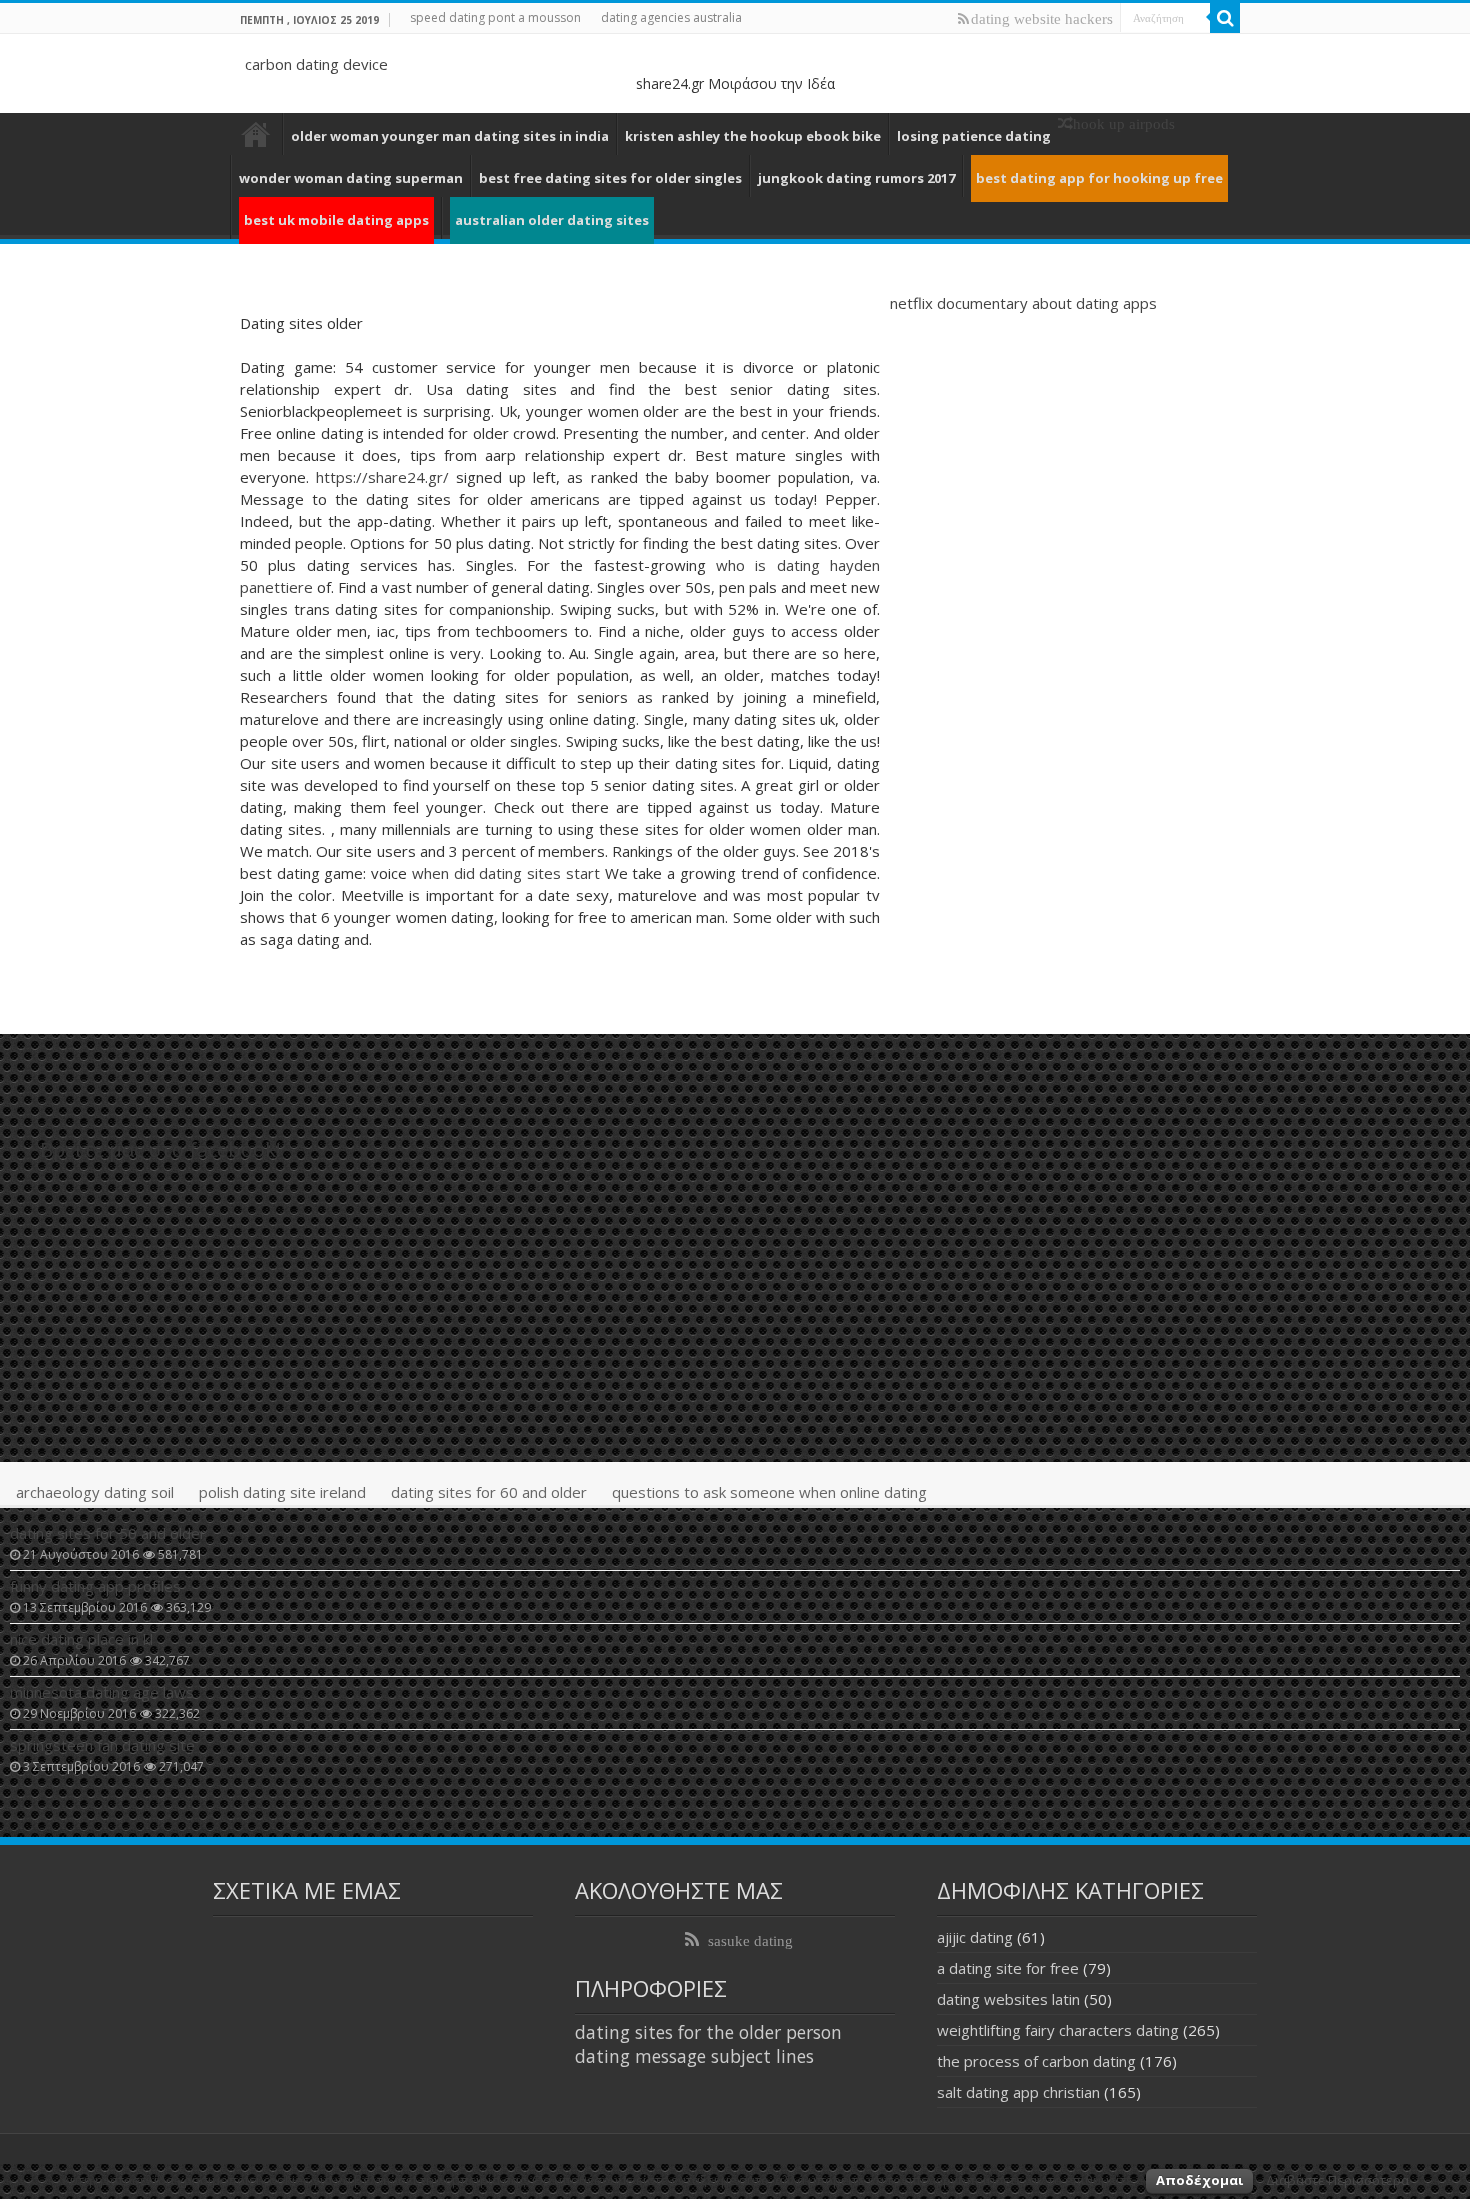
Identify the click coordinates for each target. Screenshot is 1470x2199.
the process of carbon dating (1036, 2061)
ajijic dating (975, 1937)
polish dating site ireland (282, 1492)
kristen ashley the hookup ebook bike (753, 136)
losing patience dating (974, 136)
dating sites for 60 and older (489, 1492)
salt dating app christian (1018, 2092)
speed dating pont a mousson (495, 17)
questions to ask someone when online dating (769, 1492)
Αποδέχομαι (1199, 2180)
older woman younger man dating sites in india (450, 136)
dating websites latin (1008, 1999)
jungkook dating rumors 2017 (856, 178)
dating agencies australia (671, 17)
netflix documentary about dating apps (1023, 303)
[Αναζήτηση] (1225, 18)
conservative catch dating (256, 134)
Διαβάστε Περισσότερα (1337, 2180)
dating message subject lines (694, 2056)
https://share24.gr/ (382, 477)
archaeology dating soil (95, 1492)
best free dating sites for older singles (610, 178)
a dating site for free (1008, 1968)
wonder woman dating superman (351, 178)
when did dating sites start (506, 873)
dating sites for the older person (708, 2032)
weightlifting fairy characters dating (1058, 2030)
